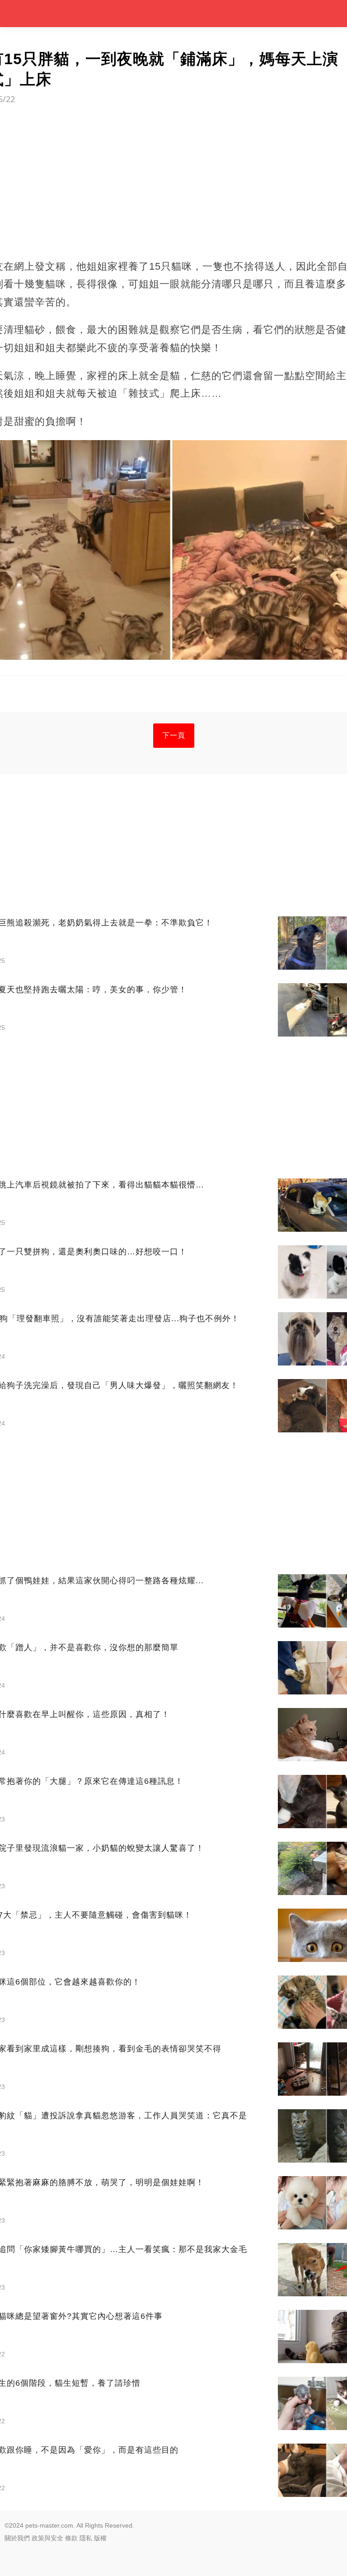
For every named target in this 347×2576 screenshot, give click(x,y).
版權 (100, 2538)
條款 (71, 2538)
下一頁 (174, 735)
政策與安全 (47, 2538)
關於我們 (17, 2538)
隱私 (86, 2538)
